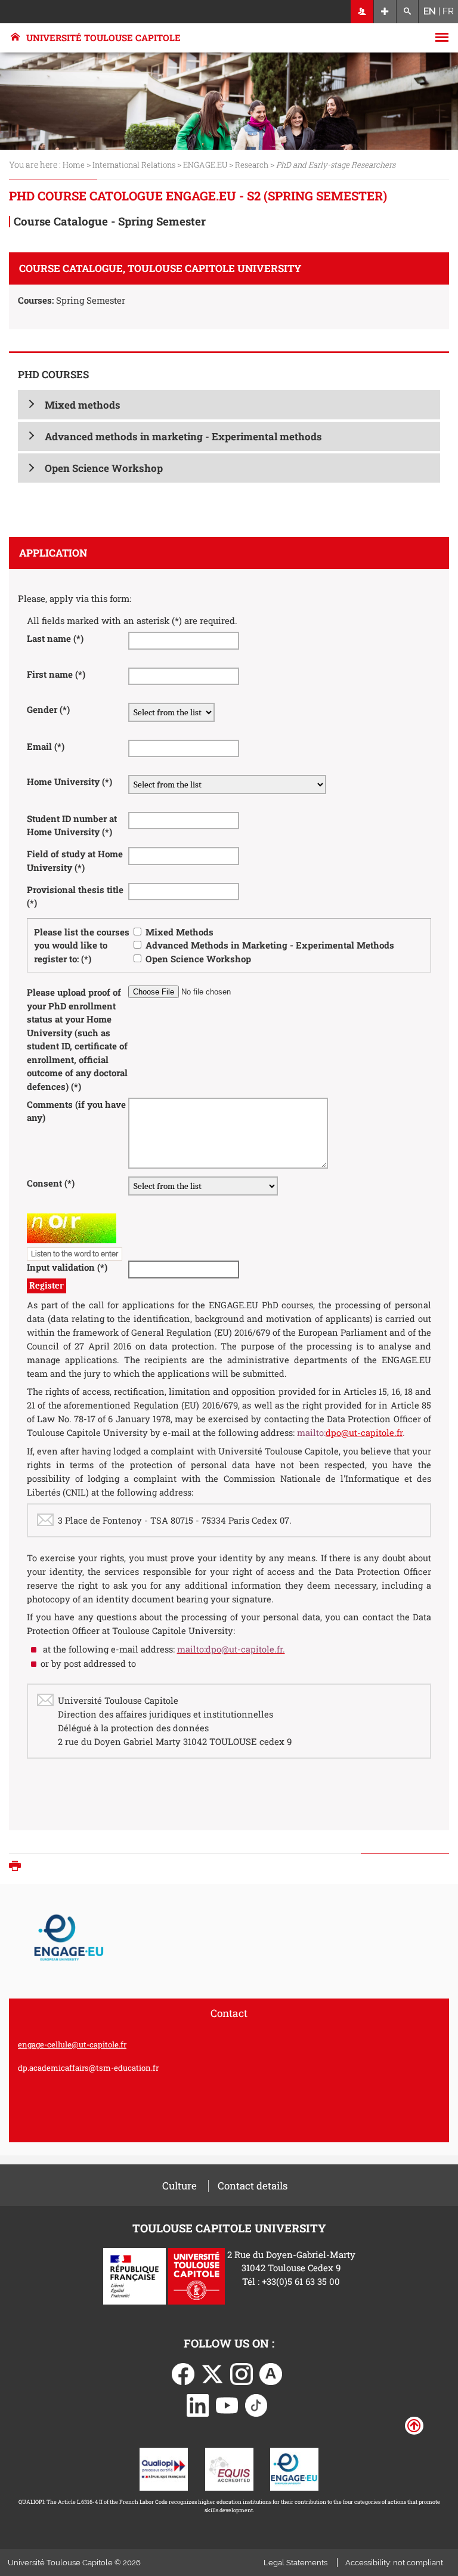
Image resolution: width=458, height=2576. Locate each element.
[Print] (18, 1867)
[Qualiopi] (164, 2468)
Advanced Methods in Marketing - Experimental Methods (270, 945)
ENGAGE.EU (205, 165)
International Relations (134, 165)
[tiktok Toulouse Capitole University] (256, 2404)
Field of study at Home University (75, 861)
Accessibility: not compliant (394, 2563)
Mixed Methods (180, 932)
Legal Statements (295, 2563)
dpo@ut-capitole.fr (364, 1433)
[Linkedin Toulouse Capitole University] (198, 2404)
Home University (69, 782)
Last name (55, 638)
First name (56, 674)
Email (46, 746)
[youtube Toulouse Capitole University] (227, 2404)
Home (74, 165)
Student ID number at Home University (72, 825)
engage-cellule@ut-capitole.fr (72, 2044)
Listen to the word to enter (75, 1254)
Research (253, 165)
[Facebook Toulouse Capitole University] (183, 2373)
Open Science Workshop (198, 959)
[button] (229, 405)
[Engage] (294, 2468)
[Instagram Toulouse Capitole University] (242, 2373)
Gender (48, 709)
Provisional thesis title (75, 896)
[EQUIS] (229, 2468)
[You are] (362, 12)
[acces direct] (385, 12)
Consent (51, 1183)
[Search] (408, 12)
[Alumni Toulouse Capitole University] (271, 2373)
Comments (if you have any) (76, 1111)
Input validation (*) (67, 1267)
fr (448, 11)
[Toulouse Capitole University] (196, 2275)
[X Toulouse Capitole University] (212, 2373)
